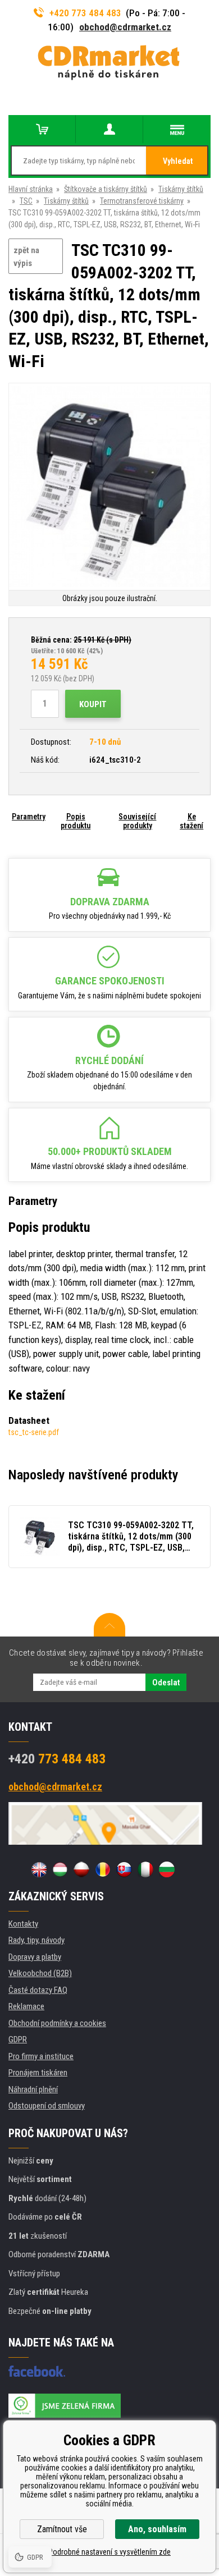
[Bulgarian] (167, 1869)
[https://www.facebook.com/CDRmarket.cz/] (37, 2371)
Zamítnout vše (62, 2529)
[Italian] (145, 1869)
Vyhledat (178, 161)
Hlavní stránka (31, 189)
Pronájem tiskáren (38, 2073)
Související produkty (137, 821)
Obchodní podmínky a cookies (57, 2023)
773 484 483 (57, 1759)
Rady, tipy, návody (36, 1940)
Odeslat (166, 1683)
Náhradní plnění (33, 2089)
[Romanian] (103, 1869)
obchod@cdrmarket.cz (125, 27)
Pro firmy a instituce (41, 2056)
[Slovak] (124, 1869)
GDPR (18, 2039)
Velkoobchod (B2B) (40, 1973)
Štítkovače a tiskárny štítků (106, 189)
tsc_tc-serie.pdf (34, 1432)
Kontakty (23, 1924)
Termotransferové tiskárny (142, 201)
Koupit (93, 704)
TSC (26, 201)
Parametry (29, 817)
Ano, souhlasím (157, 2529)
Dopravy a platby (35, 1957)
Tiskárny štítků (181, 189)
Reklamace (26, 2006)
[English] (39, 1869)
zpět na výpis (26, 257)
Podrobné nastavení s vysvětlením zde (109, 2552)
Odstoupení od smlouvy (47, 2106)
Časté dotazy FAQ (38, 1990)
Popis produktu (76, 821)
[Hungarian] (60, 1869)
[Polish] (81, 1869)
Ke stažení (191, 821)
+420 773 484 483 (85, 13)
